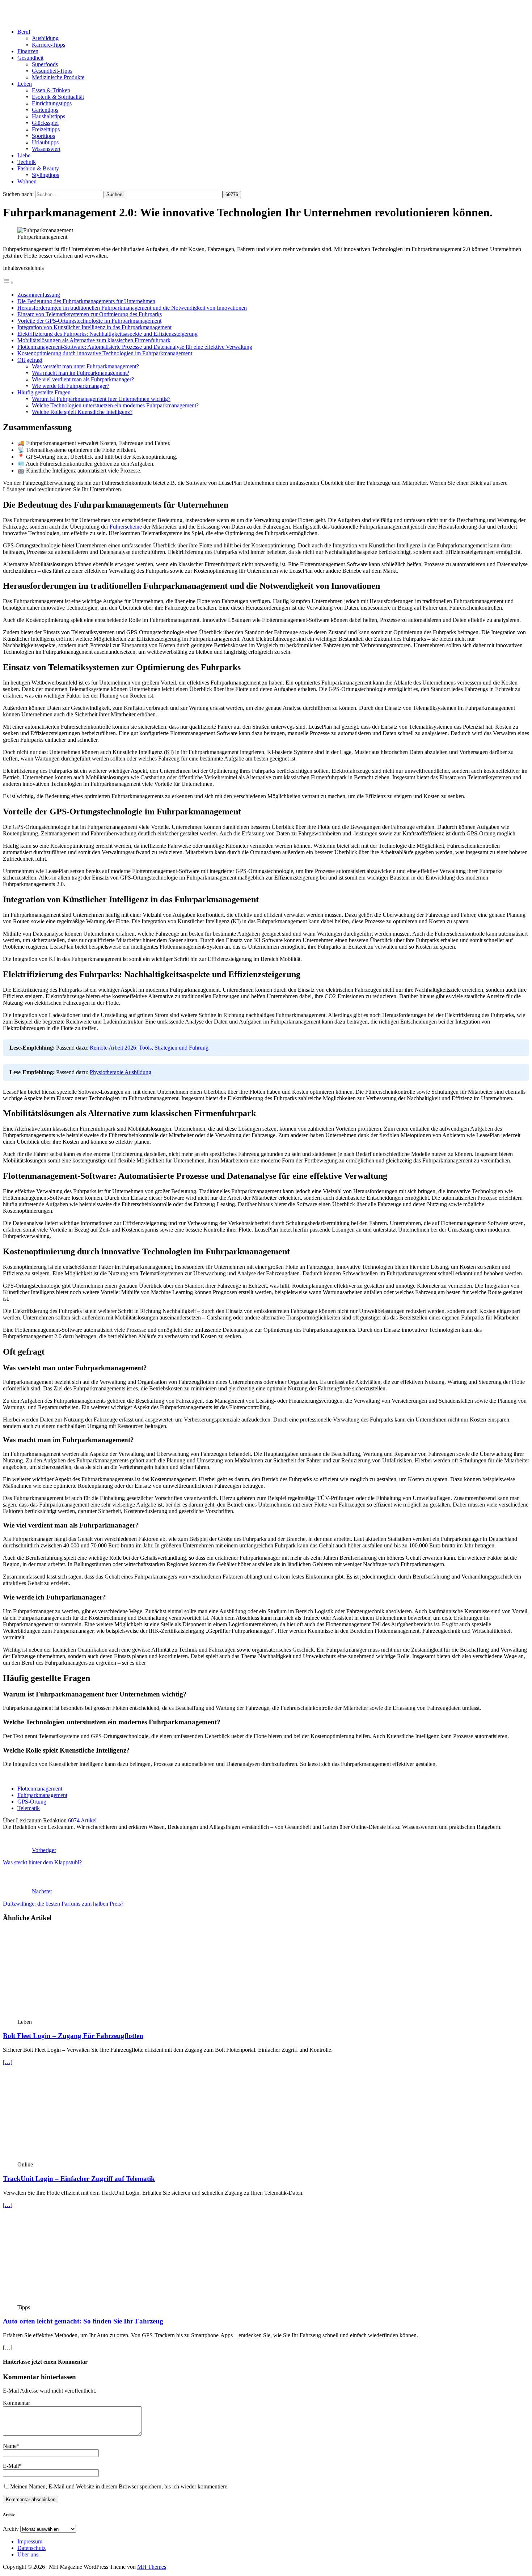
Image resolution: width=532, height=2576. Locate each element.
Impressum (30, 2541)
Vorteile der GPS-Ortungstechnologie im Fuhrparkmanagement (89, 321)
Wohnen (27, 181)
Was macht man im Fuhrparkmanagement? (81, 373)
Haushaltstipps (48, 116)
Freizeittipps (46, 129)
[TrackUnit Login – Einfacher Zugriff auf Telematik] (76, 2158)
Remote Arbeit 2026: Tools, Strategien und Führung (149, 1048)
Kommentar (16, 2403)
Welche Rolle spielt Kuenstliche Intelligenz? (82, 412)
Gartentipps (45, 110)
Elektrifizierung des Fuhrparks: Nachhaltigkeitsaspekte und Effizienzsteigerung (107, 334)
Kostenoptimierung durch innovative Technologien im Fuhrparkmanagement (105, 353)
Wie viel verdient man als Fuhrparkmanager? (83, 379)
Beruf (24, 32)
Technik (27, 162)
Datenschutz (31, 2548)
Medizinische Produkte (58, 77)
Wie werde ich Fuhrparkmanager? (71, 386)
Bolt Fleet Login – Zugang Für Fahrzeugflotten (73, 2036)
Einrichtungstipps (52, 103)
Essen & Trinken (51, 90)
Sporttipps (43, 136)
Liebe (24, 155)
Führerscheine (126, 527)
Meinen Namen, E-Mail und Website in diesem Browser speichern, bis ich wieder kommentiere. (119, 2486)
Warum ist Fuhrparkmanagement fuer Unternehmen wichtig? (101, 399)
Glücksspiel (45, 123)
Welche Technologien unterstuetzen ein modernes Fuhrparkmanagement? (115, 405)
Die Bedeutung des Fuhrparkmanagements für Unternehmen (86, 301)
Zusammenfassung (39, 295)
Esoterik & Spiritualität (58, 97)
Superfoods (45, 64)
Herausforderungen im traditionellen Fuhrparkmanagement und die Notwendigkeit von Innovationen (132, 308)
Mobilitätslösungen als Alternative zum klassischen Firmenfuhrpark (94, 340)
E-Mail (11, 2466)
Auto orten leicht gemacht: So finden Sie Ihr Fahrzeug (83, 2321)
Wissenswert (46, 149)
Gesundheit (30, 58)
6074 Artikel (82, 1820)
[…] (8, 2062)
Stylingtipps (45, 175)
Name (10, 2446)
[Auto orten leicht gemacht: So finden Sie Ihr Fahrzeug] (76, 2301)
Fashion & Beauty (38, 168)
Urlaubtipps (45, 142)
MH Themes (152, 2567)
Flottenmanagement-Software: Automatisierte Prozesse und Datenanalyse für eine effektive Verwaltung (135, 347)
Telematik (29, 1808)
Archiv (11, 2529)
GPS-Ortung (32, 1802)
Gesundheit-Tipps (52, 71)
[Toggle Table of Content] (8, 282)
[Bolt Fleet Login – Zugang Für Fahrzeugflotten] (76, 2015)
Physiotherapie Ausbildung (121, 1072)
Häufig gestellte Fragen (44, 392)
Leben (25, 84)
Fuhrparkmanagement (42, 1795)
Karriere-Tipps (48, 45)
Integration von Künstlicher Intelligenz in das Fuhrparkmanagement (94, 327)
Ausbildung (45, 38)
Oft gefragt (30, 360)
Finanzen (28, 51)
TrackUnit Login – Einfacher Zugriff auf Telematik (79, 2179)
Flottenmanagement (40, 1789)
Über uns (28, 2554)
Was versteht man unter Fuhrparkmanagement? (85, 366)
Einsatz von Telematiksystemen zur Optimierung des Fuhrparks (90, 314)
